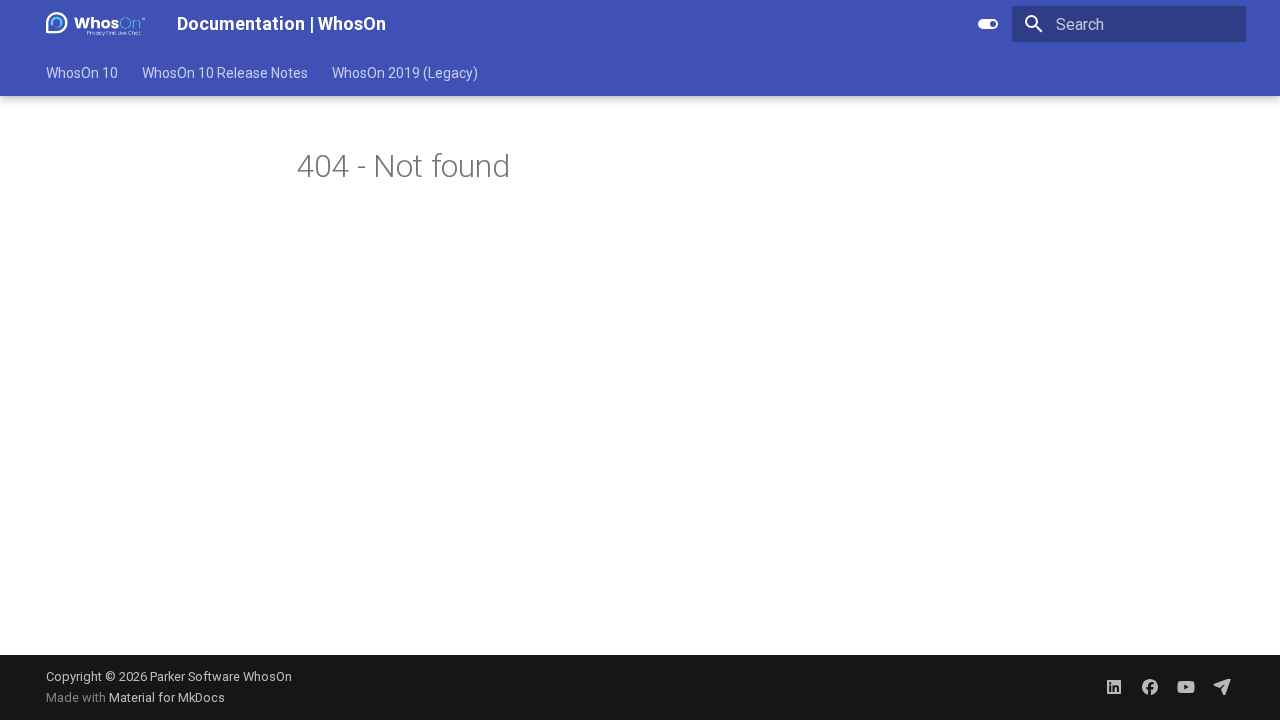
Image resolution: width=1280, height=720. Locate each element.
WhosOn (267, 676)
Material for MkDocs (167, 697)
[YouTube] (1186, 687)
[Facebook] (1150, 687)
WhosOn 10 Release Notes (225, 73)
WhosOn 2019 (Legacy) (405, 73)
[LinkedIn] (1114, 687)
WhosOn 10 (82, 73)
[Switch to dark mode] (988, 24)
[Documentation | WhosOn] (95, 24)
